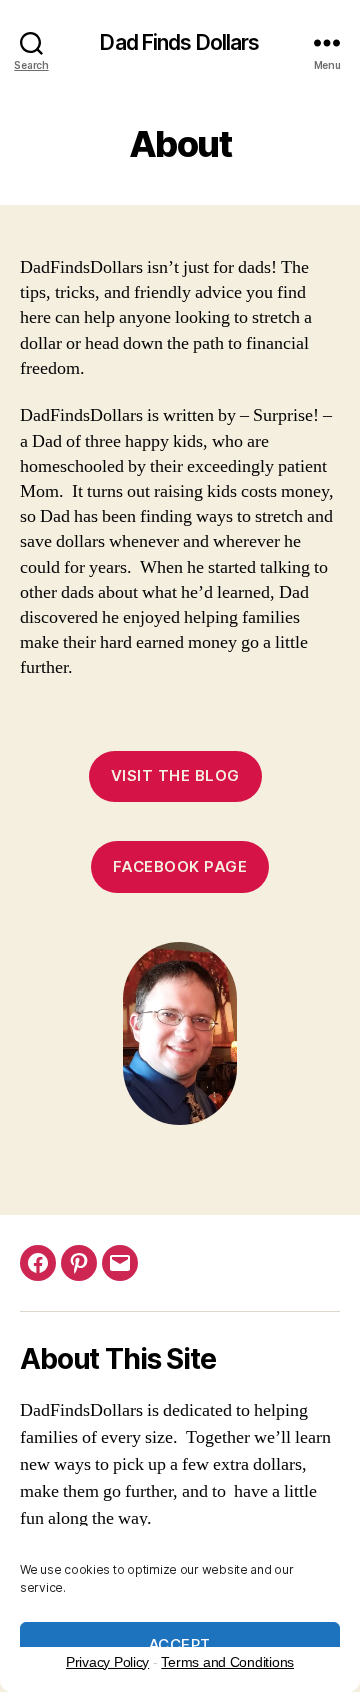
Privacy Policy (107, 1662)
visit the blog (175, 775)
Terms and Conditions (227, 1662)
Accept (180, 1644)
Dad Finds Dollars (179, 42)
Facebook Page (180, 866)
